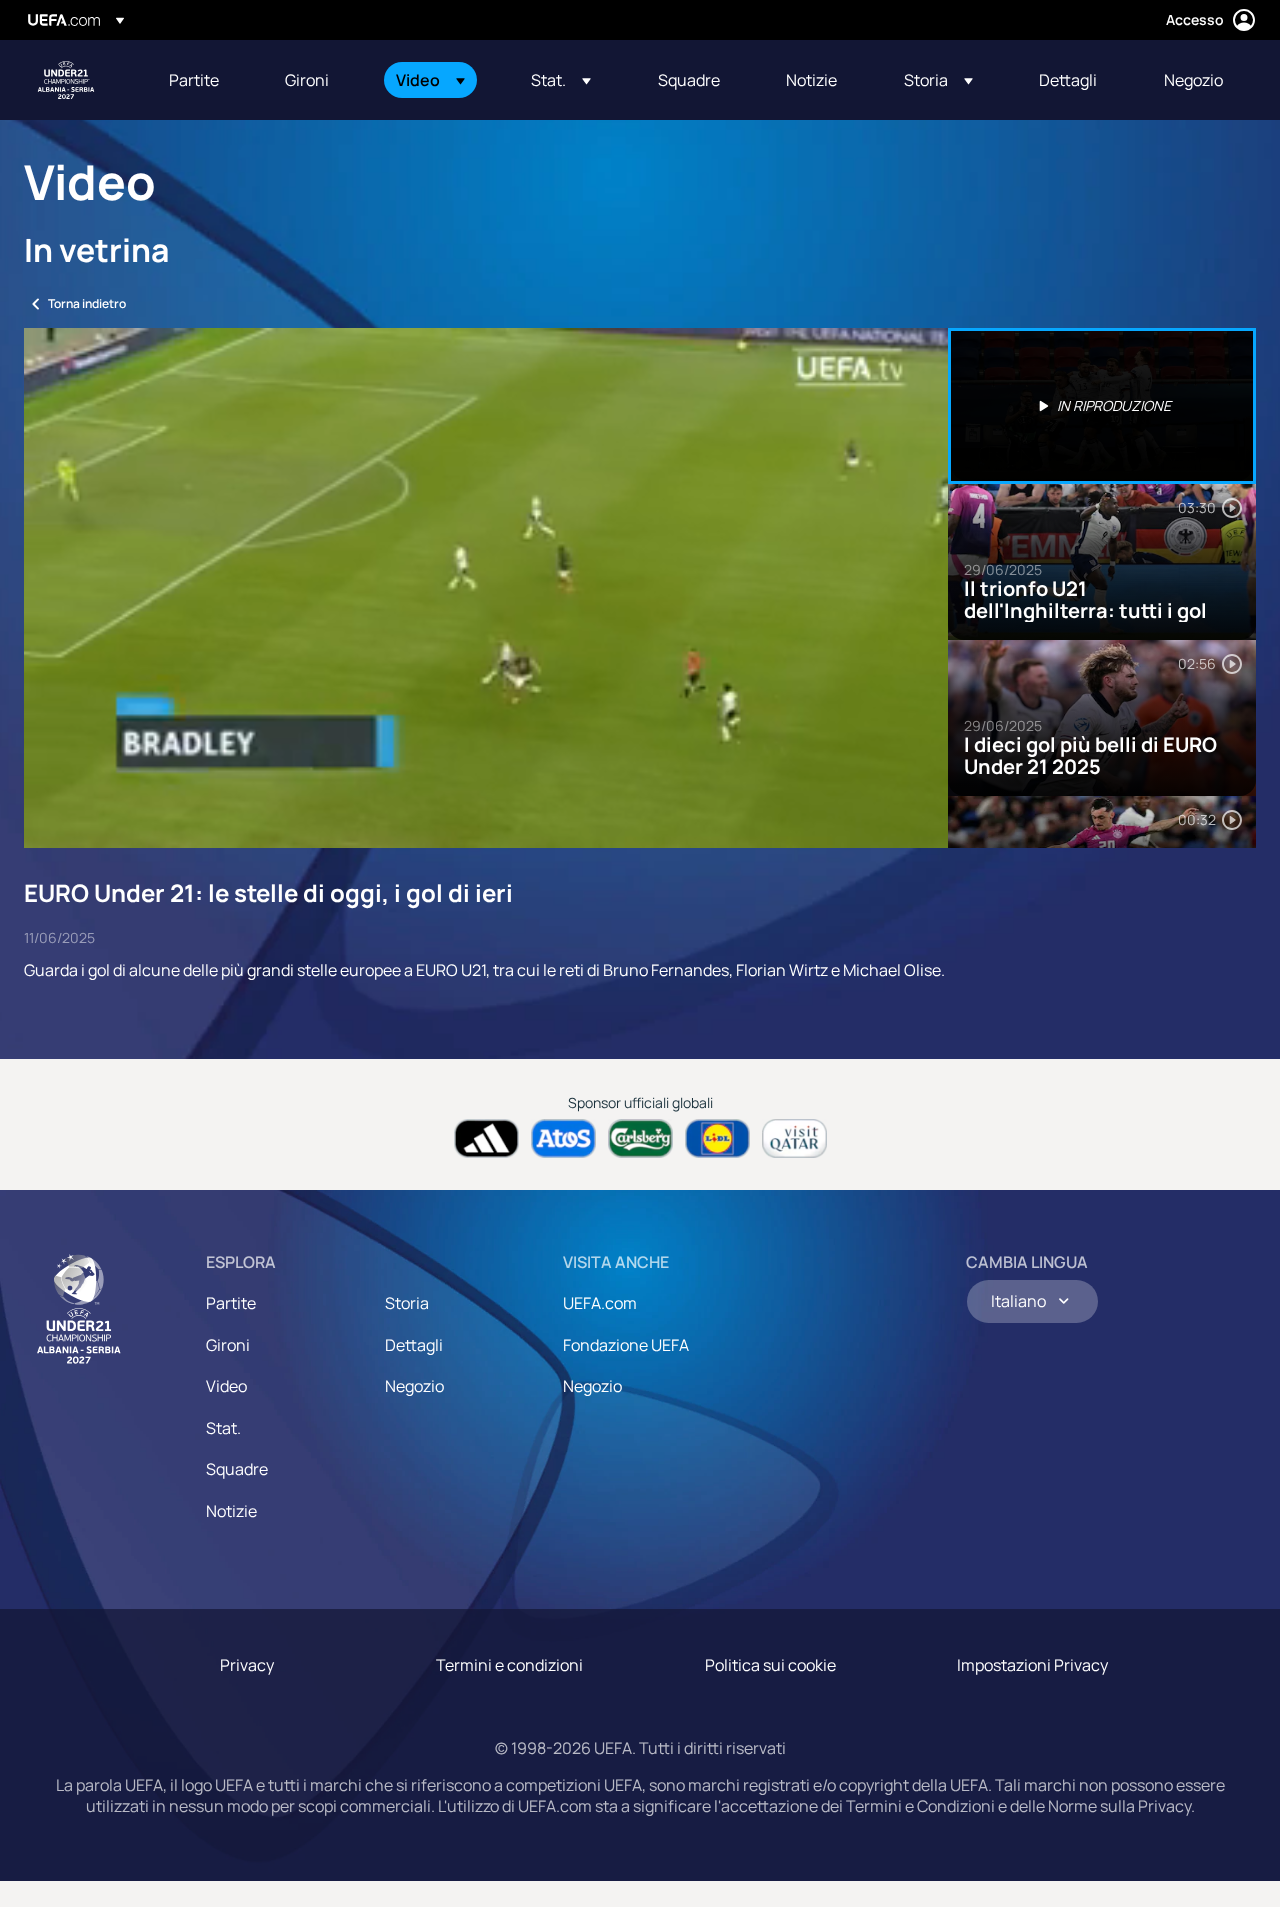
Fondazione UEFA (626, 1345)
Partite (231, 1303)
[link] (194, 80)
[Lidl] (717, 1138)
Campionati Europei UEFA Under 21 (66, 80)
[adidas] (486, 1138)
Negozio (414, 1386)
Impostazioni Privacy (1032, 1665)
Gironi (228, 1345)
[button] (430, 80)
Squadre (237, 1469)
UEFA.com (600, 1303)
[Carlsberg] (640, 1138)
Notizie (231, 1511)
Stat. (223, 1428)
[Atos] (563, 1138)
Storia (407, 1303)
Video (226, 1386)
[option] (1102, 406)
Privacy (247, 1665)
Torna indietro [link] (87, 303)
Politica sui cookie (770, 1665)
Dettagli (414, 1345)
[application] (486, 588)
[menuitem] (202, 80)
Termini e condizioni (509, 1665)
